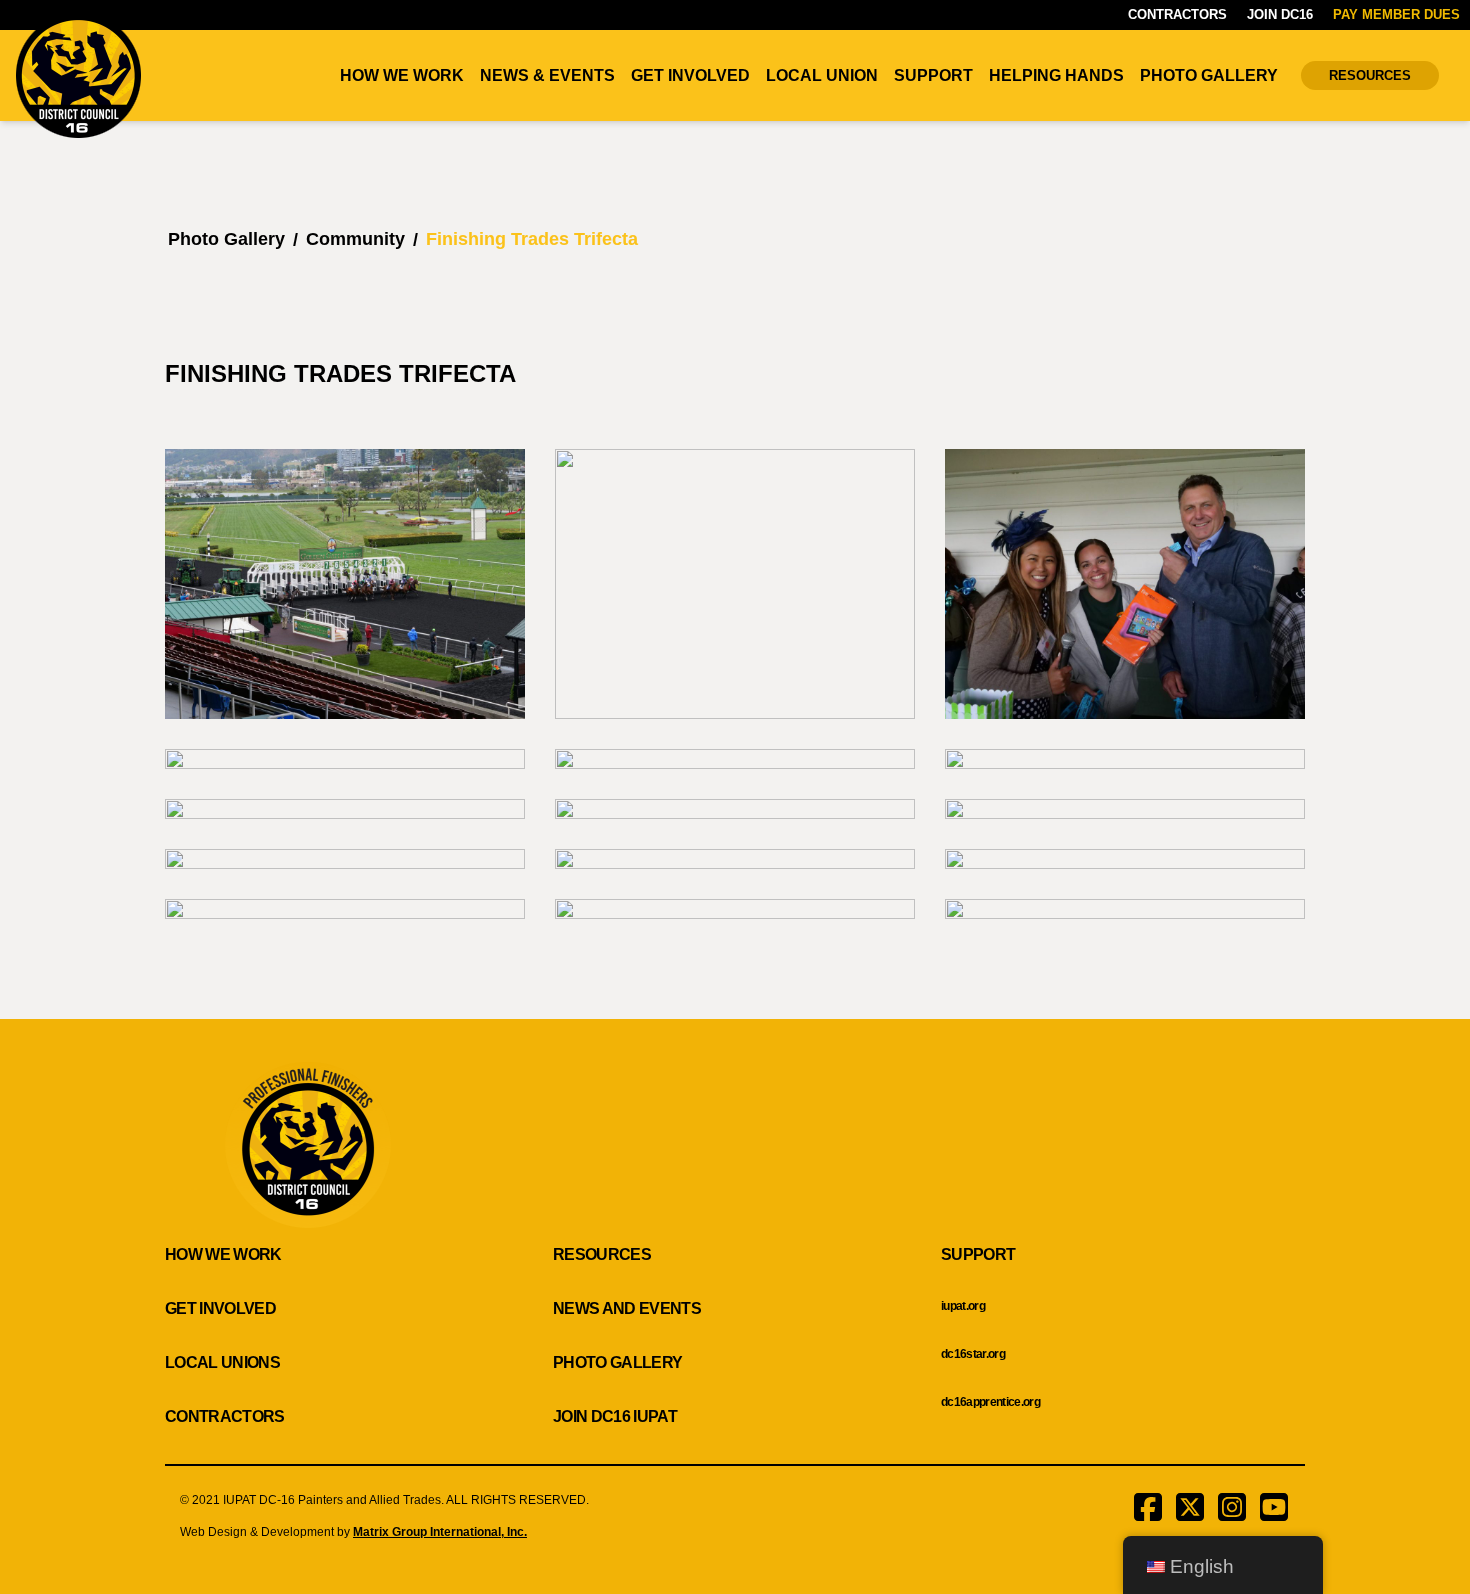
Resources (1370, 75)
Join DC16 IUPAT (615, 1416)
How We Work (402, 75)
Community (355, 239)
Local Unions (222, 1362)
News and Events (627, 1308)
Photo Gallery (1209, 75)
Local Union (822, 75)
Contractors (1177, 14)
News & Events (547, 75)
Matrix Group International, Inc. (440, 1532)
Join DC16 (1280, 14)
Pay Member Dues (1396, 14)
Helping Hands (1056, 75)
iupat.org (963, 1306)
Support (933, 75)
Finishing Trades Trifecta (532, 239)
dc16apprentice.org (990, 1402)
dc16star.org (973, 1354)
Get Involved (690, 75)
